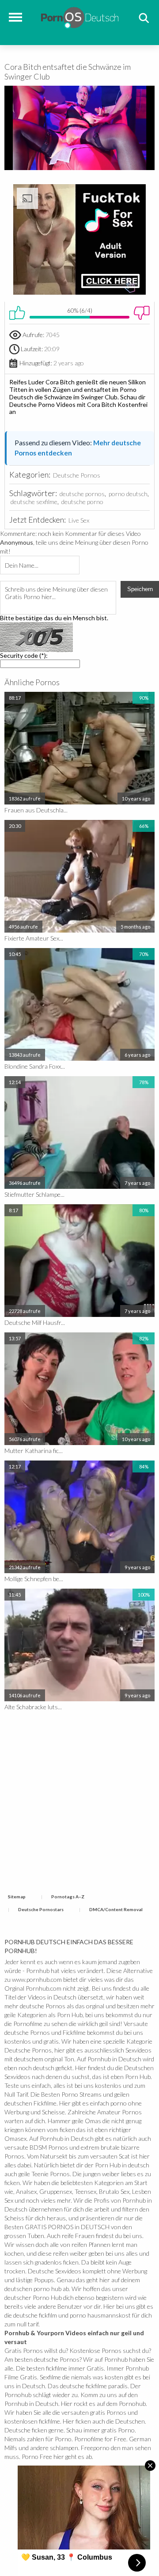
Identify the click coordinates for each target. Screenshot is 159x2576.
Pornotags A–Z (68, 1897)
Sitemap (17, 1897)
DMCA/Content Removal (116, 1909)
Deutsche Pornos (77, 475)
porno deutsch (128, 494)
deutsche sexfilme (34, 502)
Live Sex (79, 520)
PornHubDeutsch (80, 17)
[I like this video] (17, 313)
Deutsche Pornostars (41, 1909)
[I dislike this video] (142, 313)
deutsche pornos (82, 494)
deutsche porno (82, 502)
